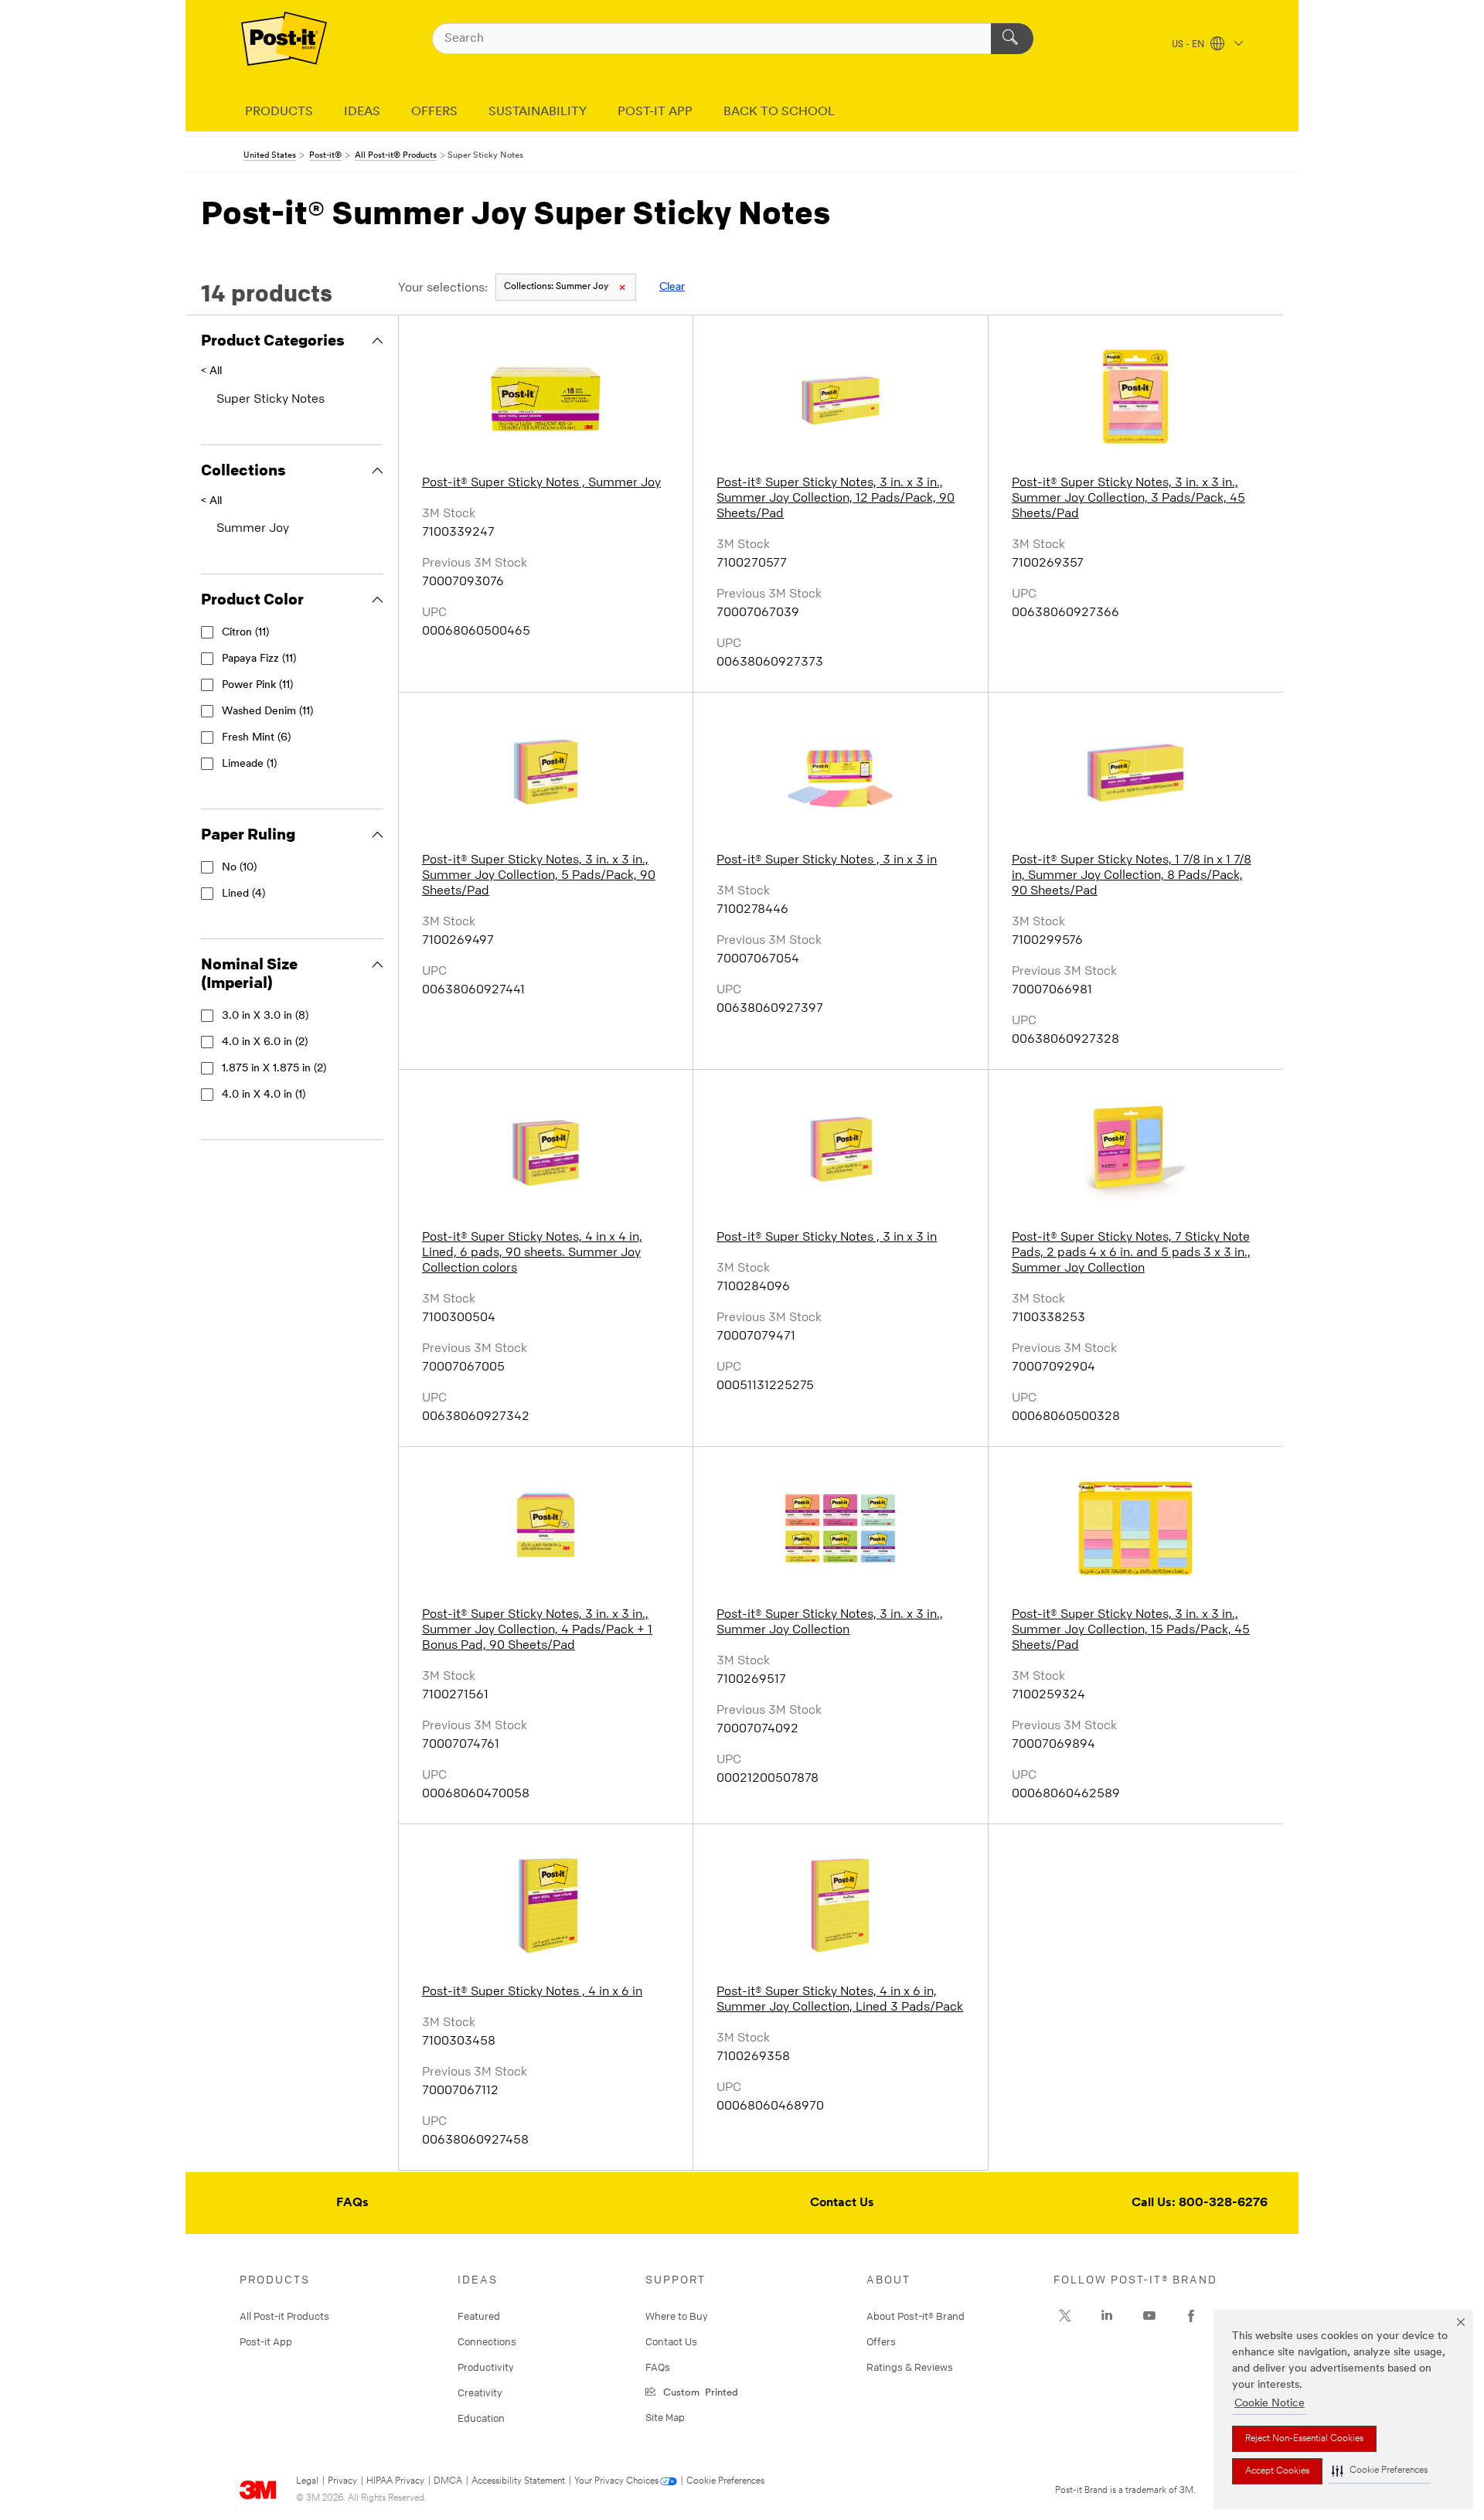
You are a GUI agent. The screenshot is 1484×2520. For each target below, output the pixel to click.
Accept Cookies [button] (1277, 2471)
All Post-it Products (284, 2316)
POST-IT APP (655, 112)
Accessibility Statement (518, 2481)
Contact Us (842, 2203)
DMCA (448, 2481)
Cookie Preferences (725, 2481)
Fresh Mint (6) (256, 738)
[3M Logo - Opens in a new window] (284, 39)
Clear (672, 287)
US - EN (1189, 45)
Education (481, 2418)
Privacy (342, 2481)
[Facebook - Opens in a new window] (1191, 2316)
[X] (1065, 2316)
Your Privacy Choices (616, 2481)
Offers (881, 2341)
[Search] (1012, 39)
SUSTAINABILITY (538, 112)
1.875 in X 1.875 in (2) (274, 1069)
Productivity (486, 2367)
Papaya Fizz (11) (259, 659)
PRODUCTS (279, 112)
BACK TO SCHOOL (779, 112)
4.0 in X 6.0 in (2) (265, 1042)
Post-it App (266, 2341)
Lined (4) (243, 894)
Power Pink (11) (257, 685)
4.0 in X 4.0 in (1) (264, 1095)
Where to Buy (677, 2316)
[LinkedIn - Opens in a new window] (1107, 2316)
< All (211, 371)
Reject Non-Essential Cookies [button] (1304, 2439)
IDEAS (362, 112)
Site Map (665, 2417)
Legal (307, 2481)
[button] (1380, 2471)
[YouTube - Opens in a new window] (1149, 2316)
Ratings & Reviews (910, 2367)
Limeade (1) (249, 764)
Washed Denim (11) (267, 712)
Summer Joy (556, 287)
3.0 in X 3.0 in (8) (265, 1016)
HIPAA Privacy (395, 2481)
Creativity (480, 2392)
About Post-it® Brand (916, 2316)
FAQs (352, 2203)
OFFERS (434, 112)
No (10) (239, 868)
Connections (487, 2341)
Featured (479, 2316)
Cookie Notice (1270, 2404)
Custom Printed (698, 2391)
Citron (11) (245, 633)
